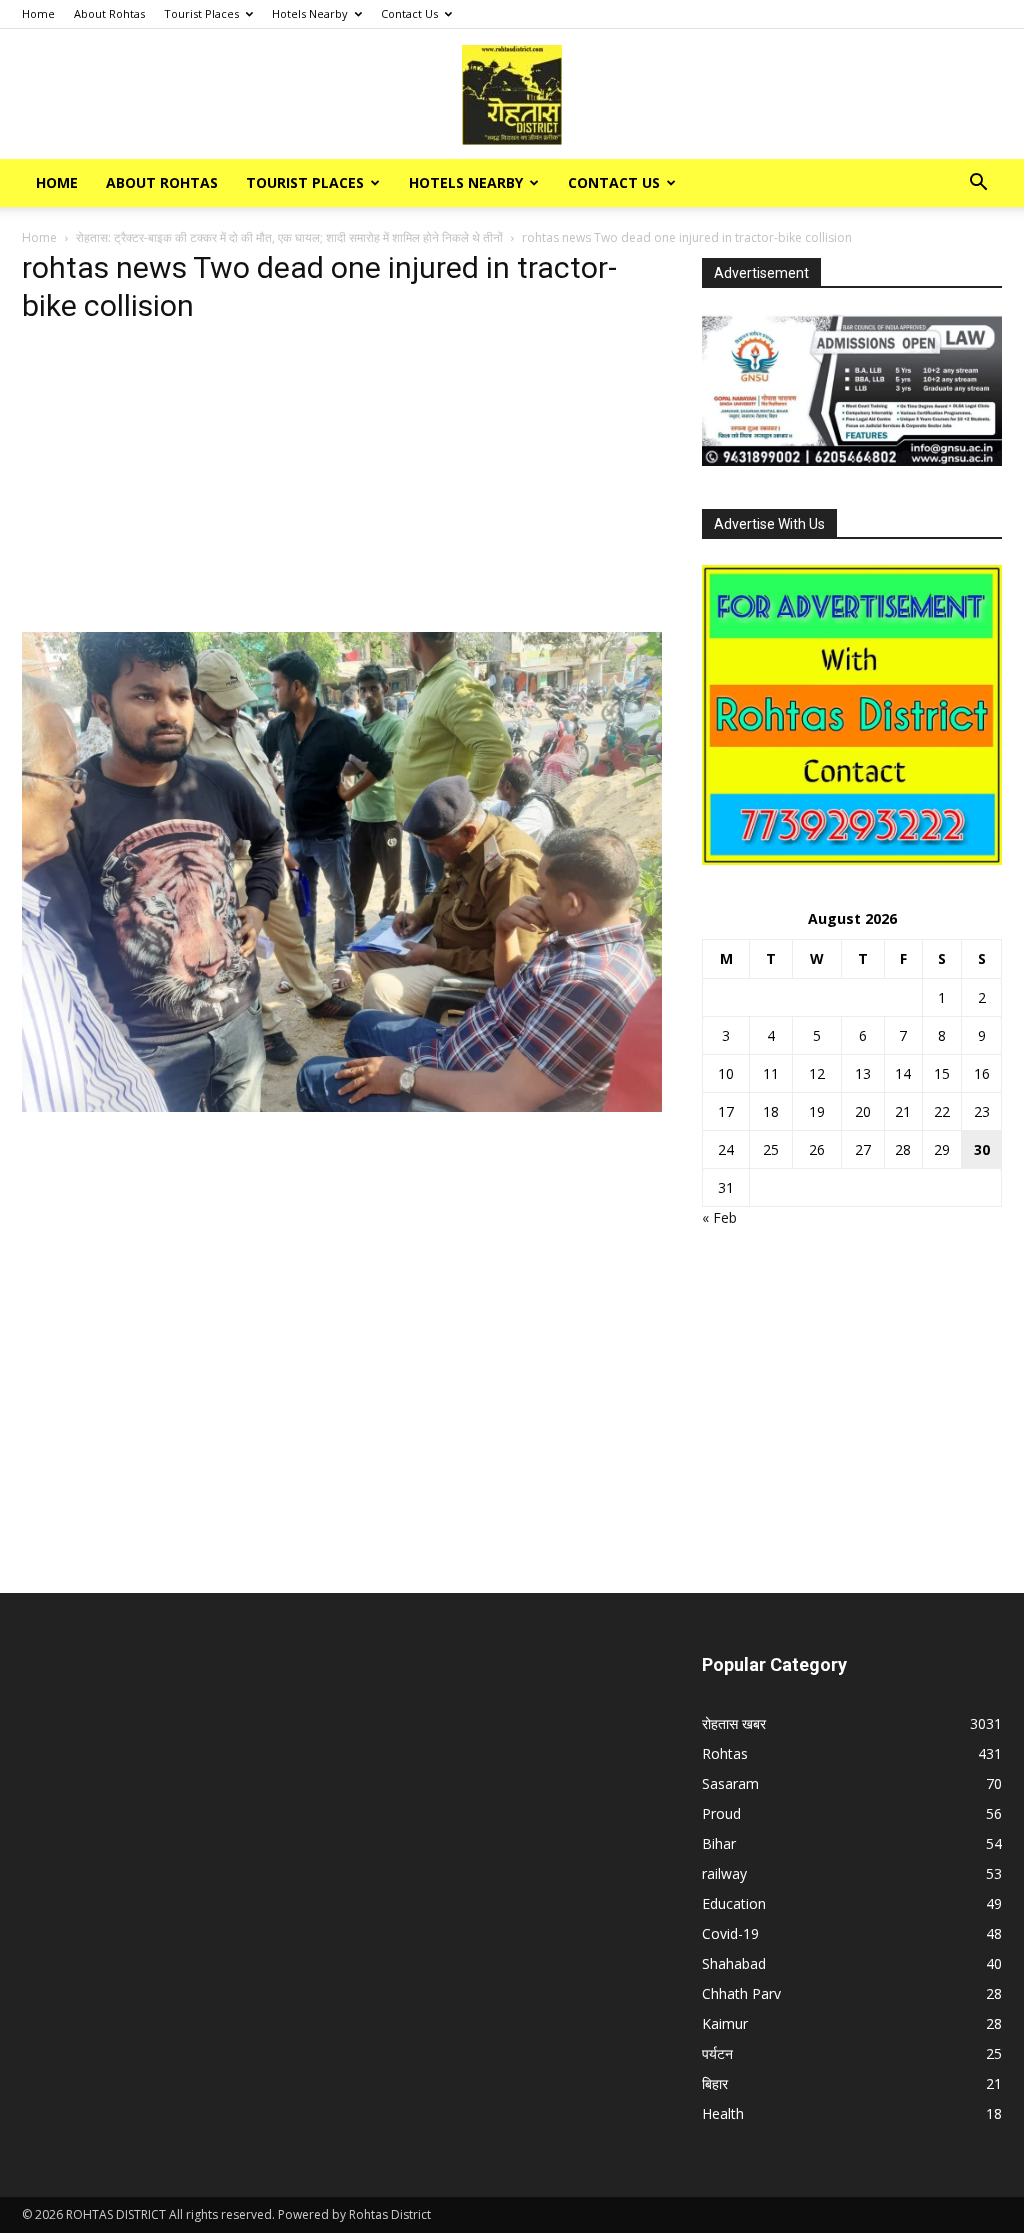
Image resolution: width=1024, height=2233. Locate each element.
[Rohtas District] (512, 95)
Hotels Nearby (310, 13)
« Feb (719, 1217)
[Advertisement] (342, 484)
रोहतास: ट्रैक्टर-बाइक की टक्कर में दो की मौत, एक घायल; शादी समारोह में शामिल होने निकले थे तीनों (289, 237)
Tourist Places (201, 13)
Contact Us (409, 13)
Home (38, 13)
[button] (978, 184)
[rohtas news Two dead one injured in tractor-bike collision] (342, 1106)
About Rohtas (109, 13)
